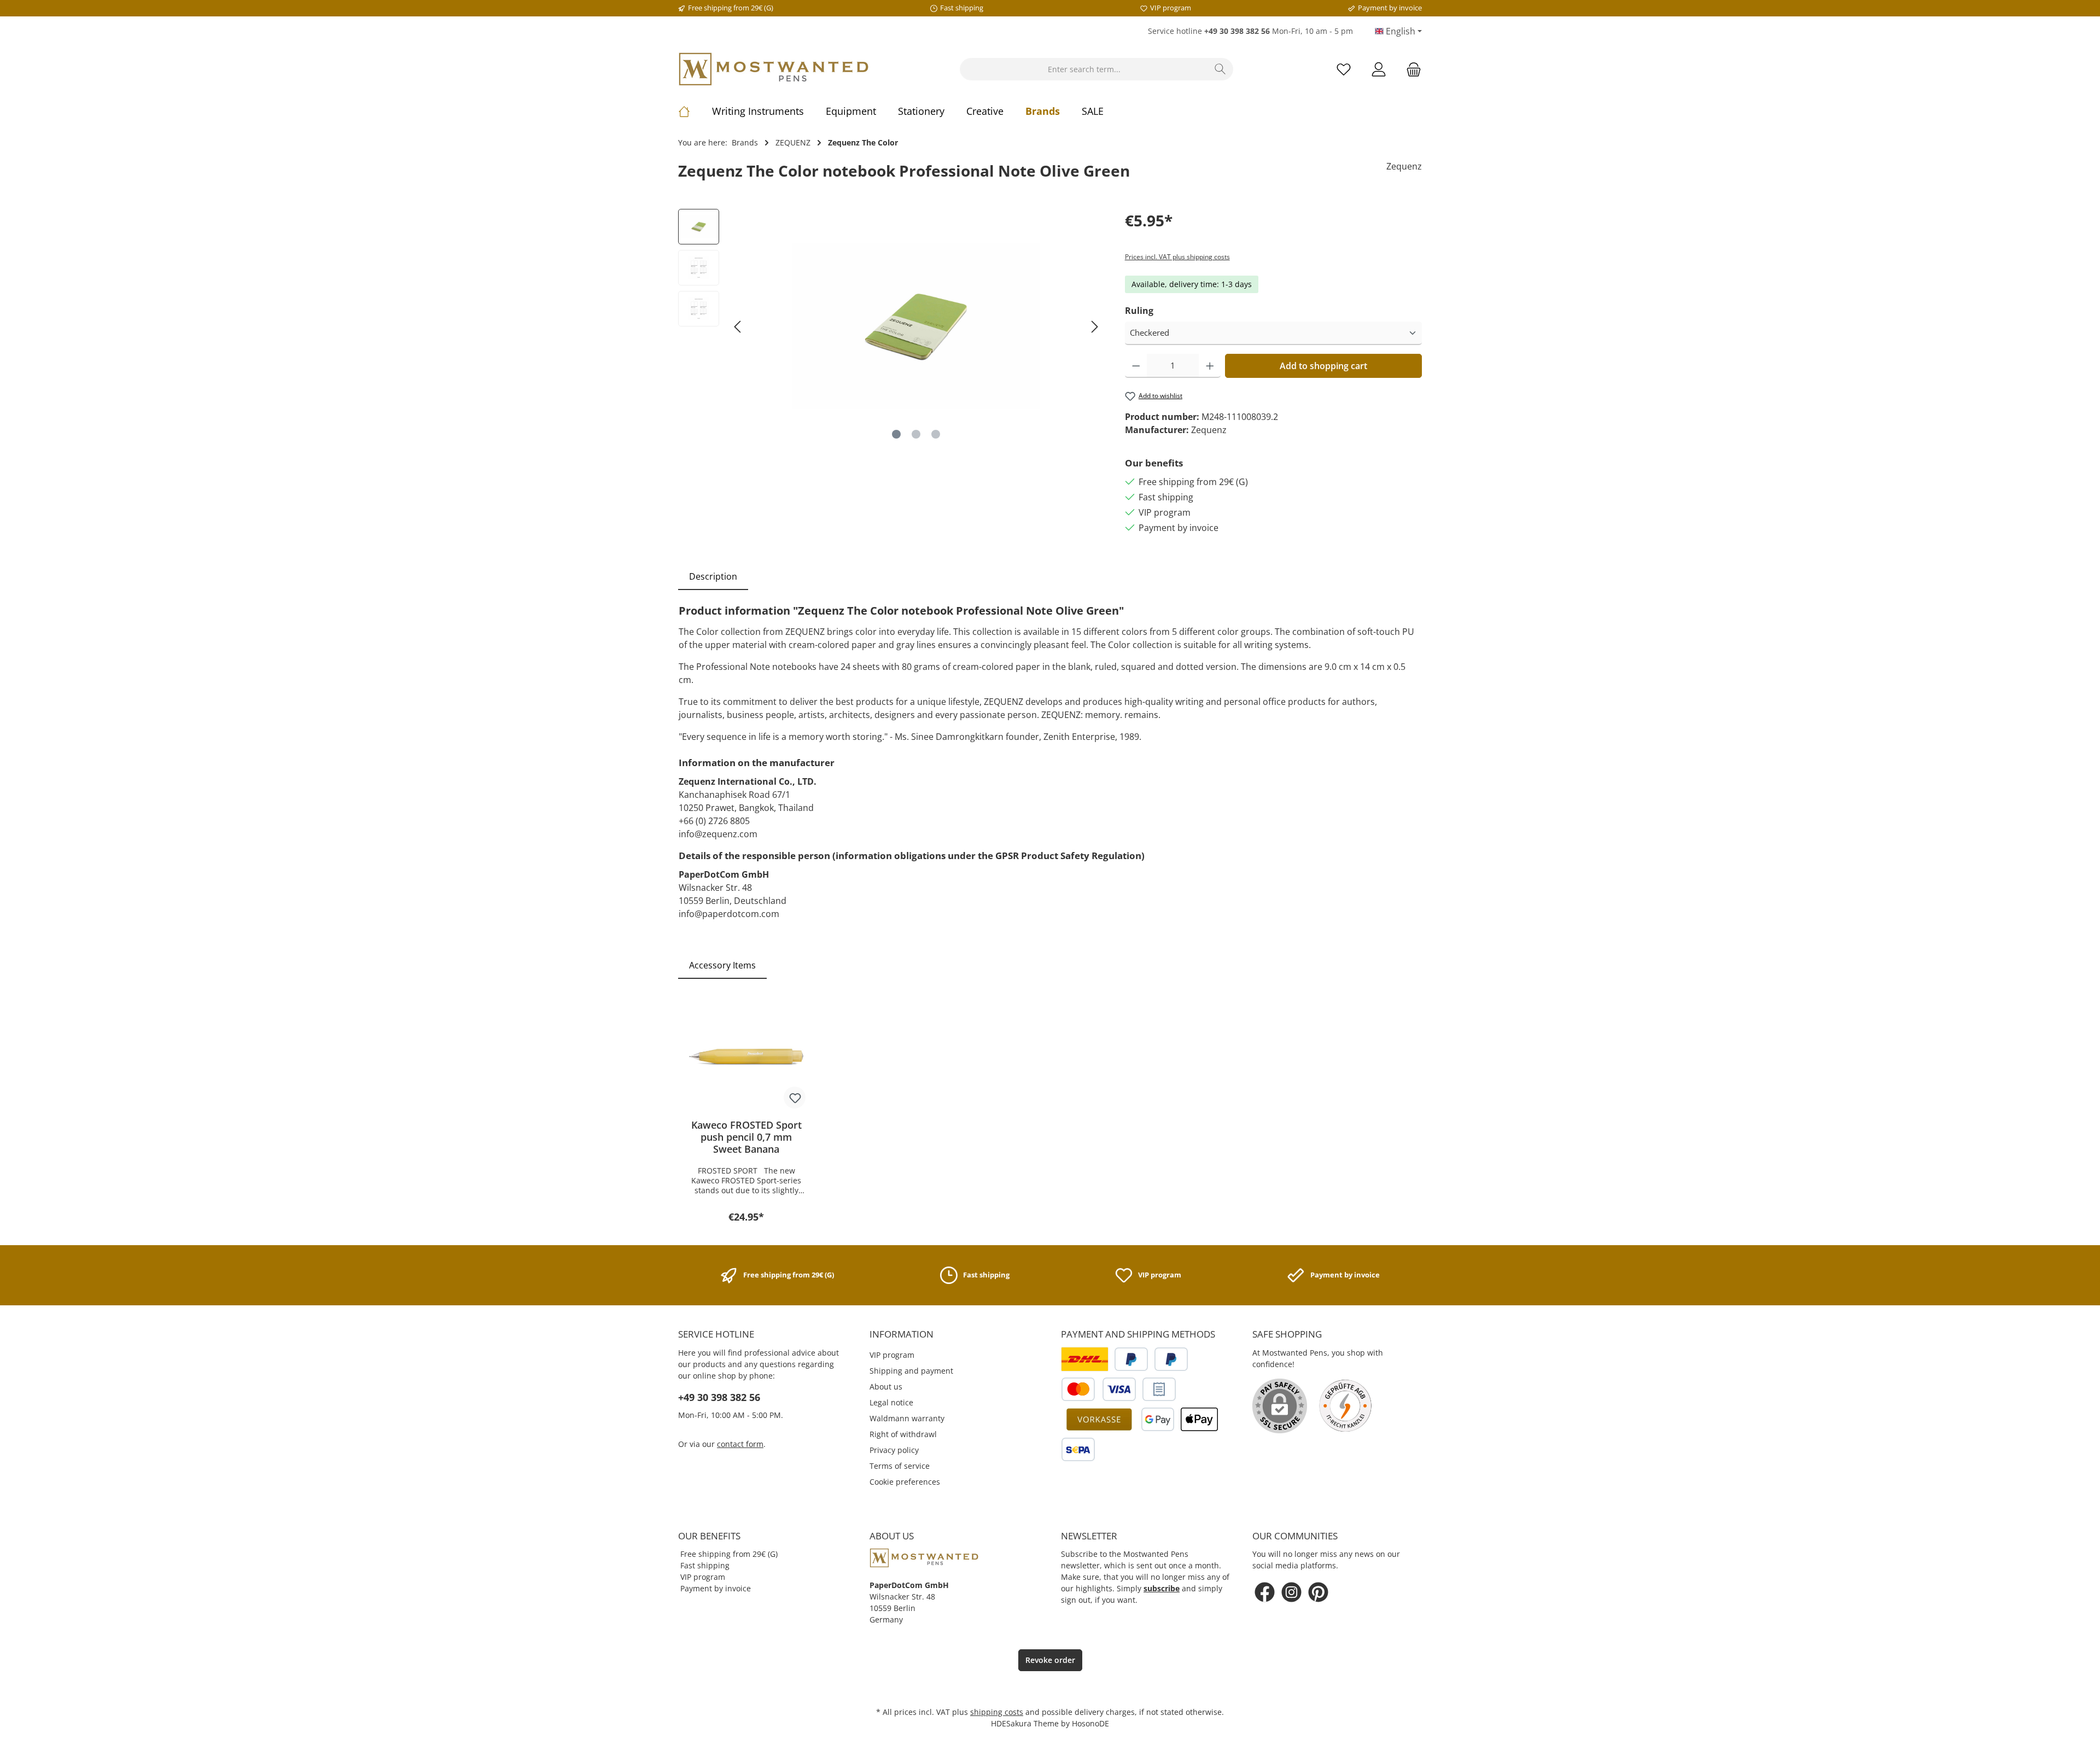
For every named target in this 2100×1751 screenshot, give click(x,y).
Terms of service (900, 1466)
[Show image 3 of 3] (936, 434)
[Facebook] (1265, 1592)
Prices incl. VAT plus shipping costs (1177, 257)
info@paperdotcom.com (729, 914)
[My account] (1379, 69)
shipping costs (997, 1712)
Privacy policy (894, 1450)
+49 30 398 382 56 (719, 1397)
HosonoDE (1090, 1723)
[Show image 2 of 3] (916, 434)
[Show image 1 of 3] (896, 434)
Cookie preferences (905, 1482)
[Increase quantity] (1210, 366)
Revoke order (1050, 1660)
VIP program (892, 1355)
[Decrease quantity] (1136, 366)
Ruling (1139, 311)
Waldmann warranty (907, 1418)
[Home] (695, 111)
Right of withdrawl (903, 1434)
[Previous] (738, 327)
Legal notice (891, 1402)
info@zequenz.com (718, 834)
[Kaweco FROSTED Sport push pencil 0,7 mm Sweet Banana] (746, 1056)
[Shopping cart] (1410, 69)
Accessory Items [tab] (722, 965)
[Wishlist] (1344, 69)
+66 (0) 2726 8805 (714, 821)
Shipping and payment (911, 1371)
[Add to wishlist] (795, 1098)
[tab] (713, 576)
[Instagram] (1291, 1592)
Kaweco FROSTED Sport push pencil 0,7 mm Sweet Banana (746, 1137)
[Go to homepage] (774, 69)
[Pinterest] (1318, 1592)
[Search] (1220, 69)
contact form (740, 1444)
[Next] (1094, 327)
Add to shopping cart (1323, 366)
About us (886, 1387)
